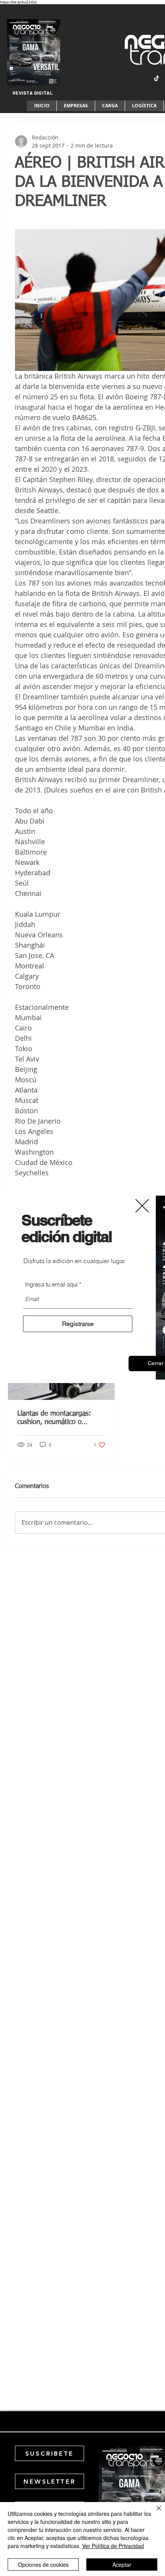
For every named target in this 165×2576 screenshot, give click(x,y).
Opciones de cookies (43, 2565)
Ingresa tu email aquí (51, 1284)
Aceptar (122, 2565)
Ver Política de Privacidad (113, 2546)
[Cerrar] (154, 2513)
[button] (142, 1206)
